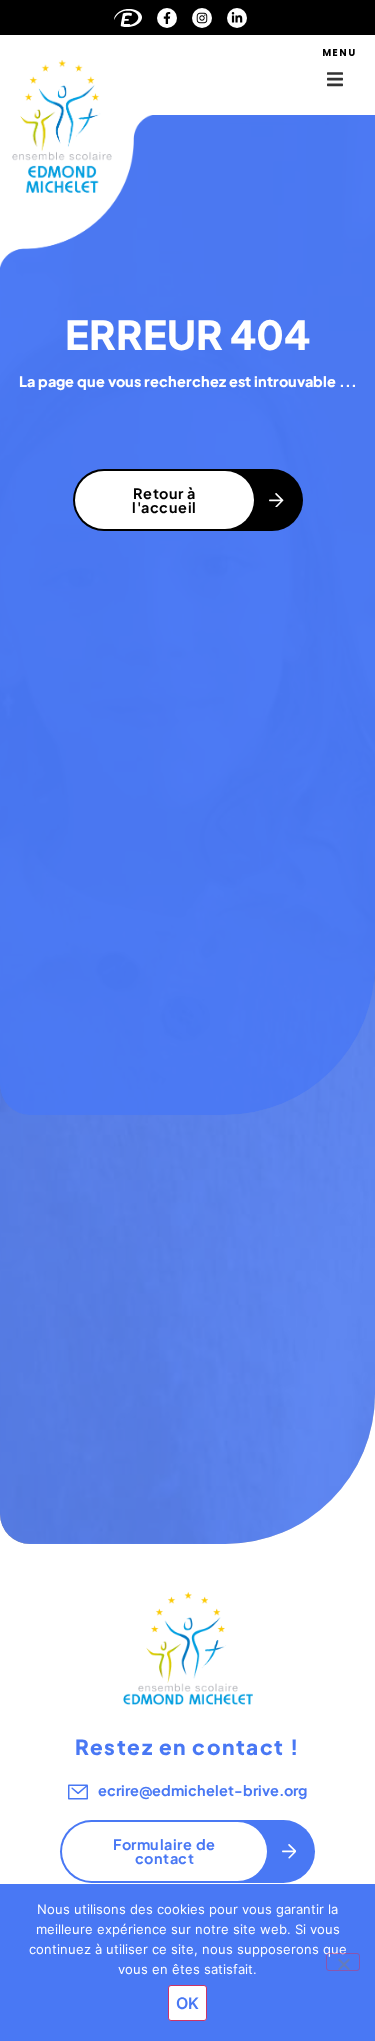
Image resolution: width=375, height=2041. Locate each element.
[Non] (343, 1962)
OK (187, 2003)
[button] (335, 79)
